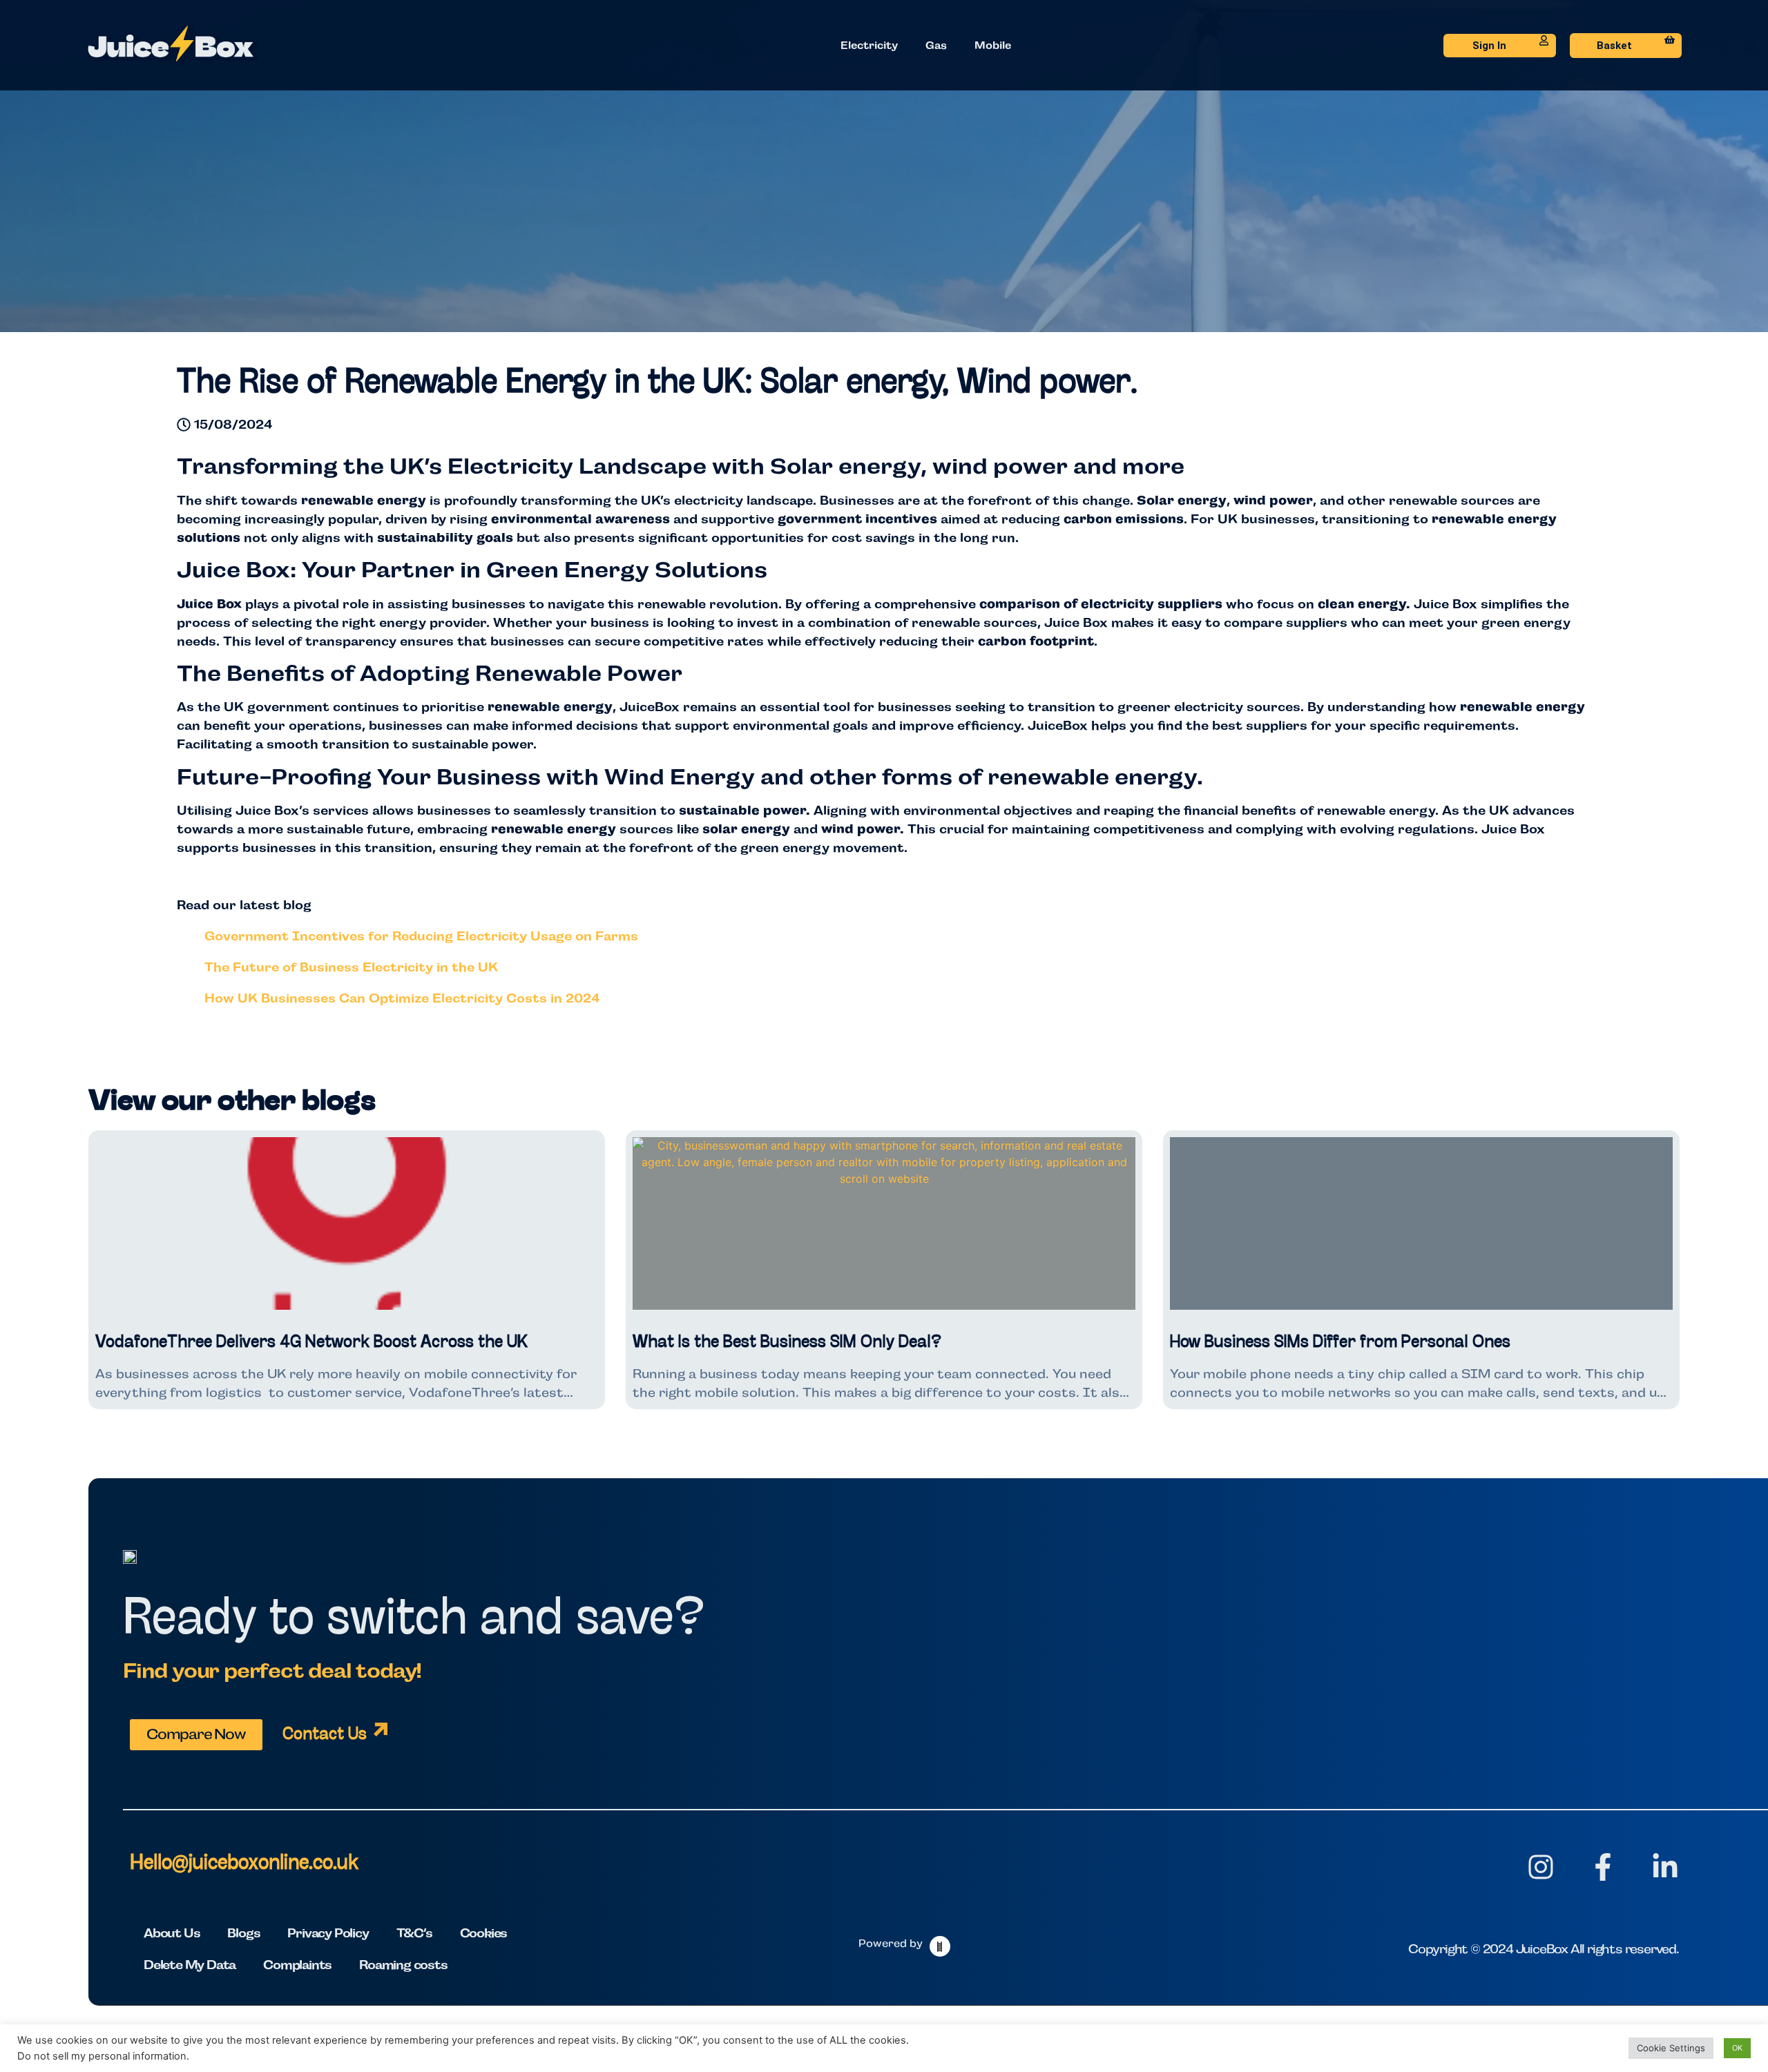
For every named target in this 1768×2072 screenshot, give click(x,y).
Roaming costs (403, 1965)
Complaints (297, 1965)
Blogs (243, 1933)
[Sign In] (1544, 40)
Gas (936, 45)
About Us (172, 1933)
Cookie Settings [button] (1671, 2048)
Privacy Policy (328, 1933)
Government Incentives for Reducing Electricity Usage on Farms (421, 936)
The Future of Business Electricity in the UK (351, 967)
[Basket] (1670, 40)
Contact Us (325, 1735)
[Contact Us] (381, 1730)
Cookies (484, 1933)
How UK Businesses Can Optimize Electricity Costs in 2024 (402, 998)
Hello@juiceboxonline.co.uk (244, 1864)
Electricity (869, 45)
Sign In (1489, 46)
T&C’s (414, 1933)
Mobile (993, 45)
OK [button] (1737, 2048)
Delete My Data (190, 1965)
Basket (1614, 46)
